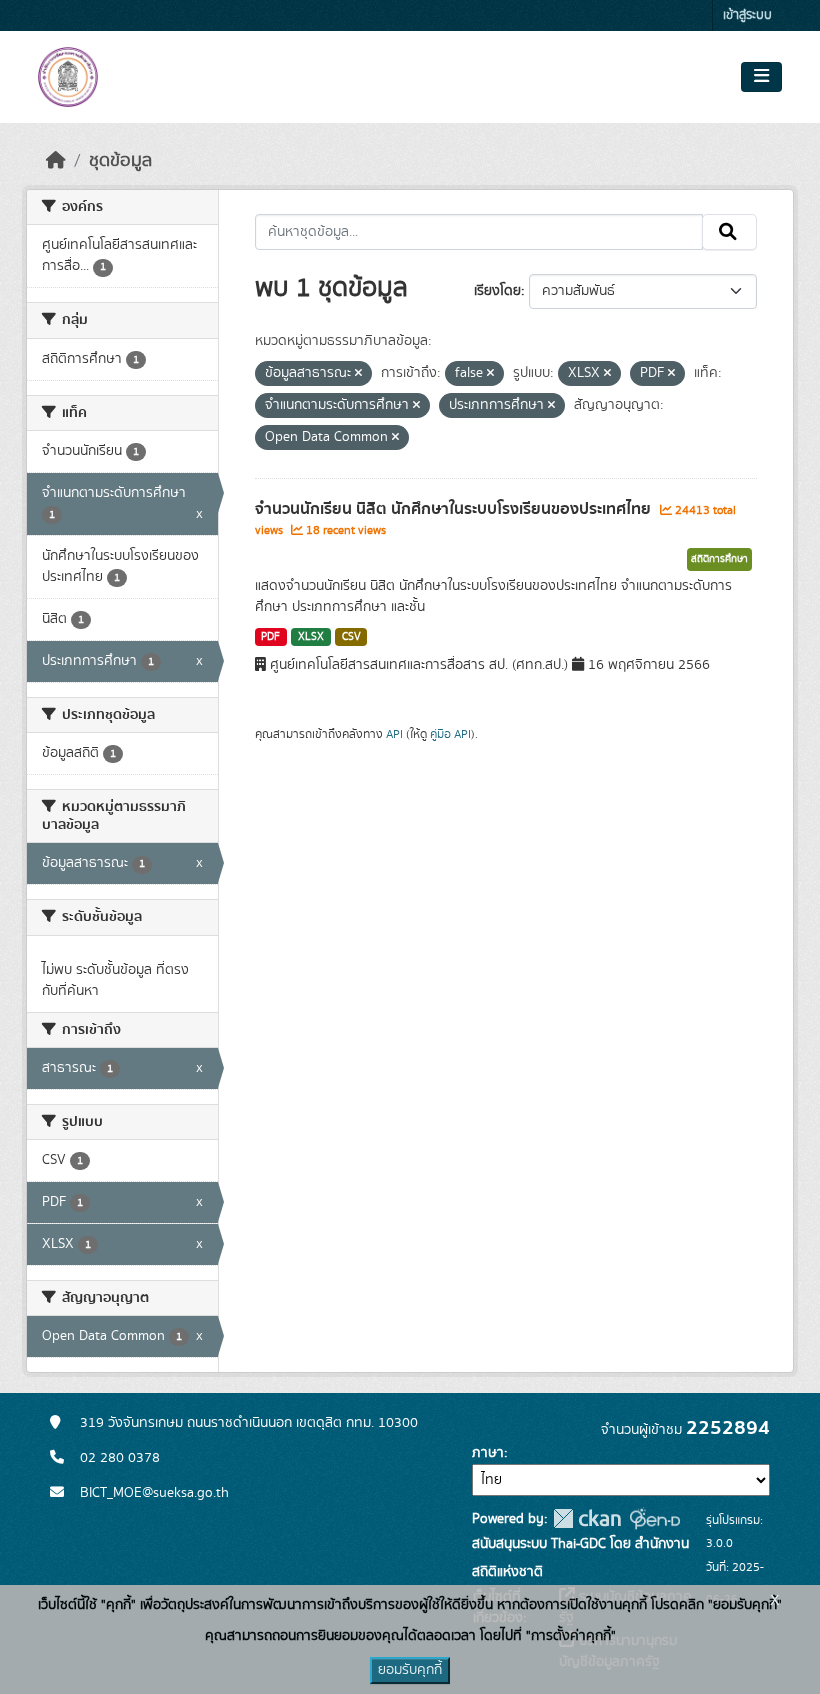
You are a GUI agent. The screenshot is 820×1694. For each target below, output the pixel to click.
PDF (270, 637)
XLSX (311, 637)
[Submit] (729, 232)
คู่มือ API (450, 734)
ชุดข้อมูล (120, 161)
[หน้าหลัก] (56, 161)
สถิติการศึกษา (719, 559)
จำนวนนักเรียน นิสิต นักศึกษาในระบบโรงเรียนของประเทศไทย (455, 509)
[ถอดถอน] (358, 374)
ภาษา (488, 1453)
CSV (351, 637)
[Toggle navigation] (761, 77)
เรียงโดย (497, 291)
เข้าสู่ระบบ (747, 15)
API (394, 734)
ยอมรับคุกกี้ (410, 1670)
